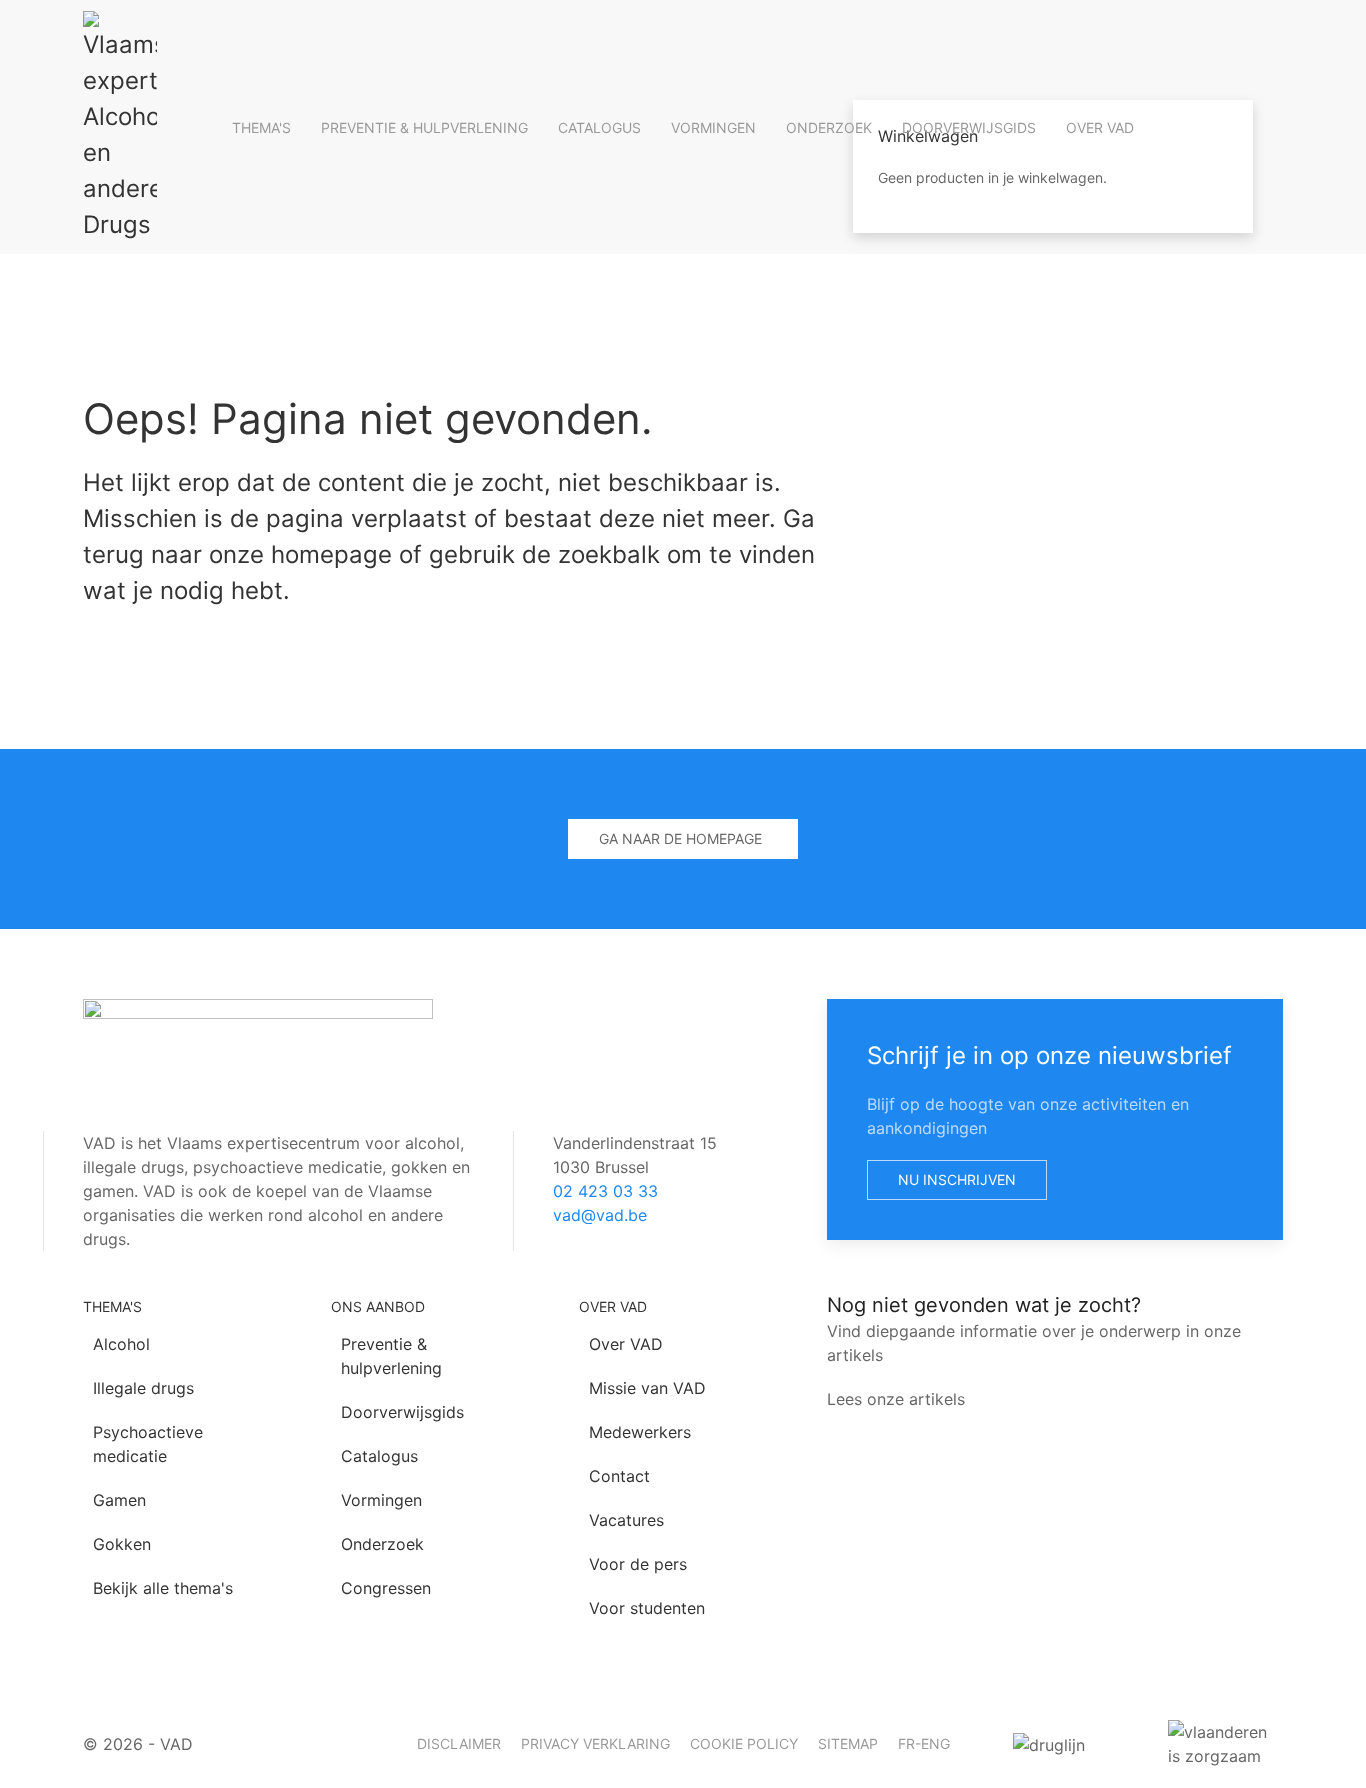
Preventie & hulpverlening (424, 127)
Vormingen (713, 127)
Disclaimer (459, 1743)
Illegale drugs (143, 1388)
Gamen (119, 1500)
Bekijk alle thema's (163, 1588)
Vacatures (626, 1520)
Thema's (261, 127)
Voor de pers (638, 1564)
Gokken (122, 1544)
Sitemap (848, 1743)
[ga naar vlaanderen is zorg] (1225, 1744)
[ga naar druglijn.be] (1070, 1744)
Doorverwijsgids (969, 127)
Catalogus (599, 127)
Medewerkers (640, 1432)
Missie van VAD (647, 1388)
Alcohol (121, 1344)
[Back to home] (120, 127)
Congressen (386, 1588)
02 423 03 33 (605, 1191)
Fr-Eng (924, 1743)
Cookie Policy (744, 1743)
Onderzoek (829, 127)
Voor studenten (647, 1608)
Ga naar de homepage (680, 838)
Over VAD (1100, 127)
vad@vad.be (600, 1215)
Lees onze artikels (896, 1399)
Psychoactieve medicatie (148, 1444)
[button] (1053, 50)
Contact (619, 1476)
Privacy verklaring (595, 1743)
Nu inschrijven (957, 1179)
